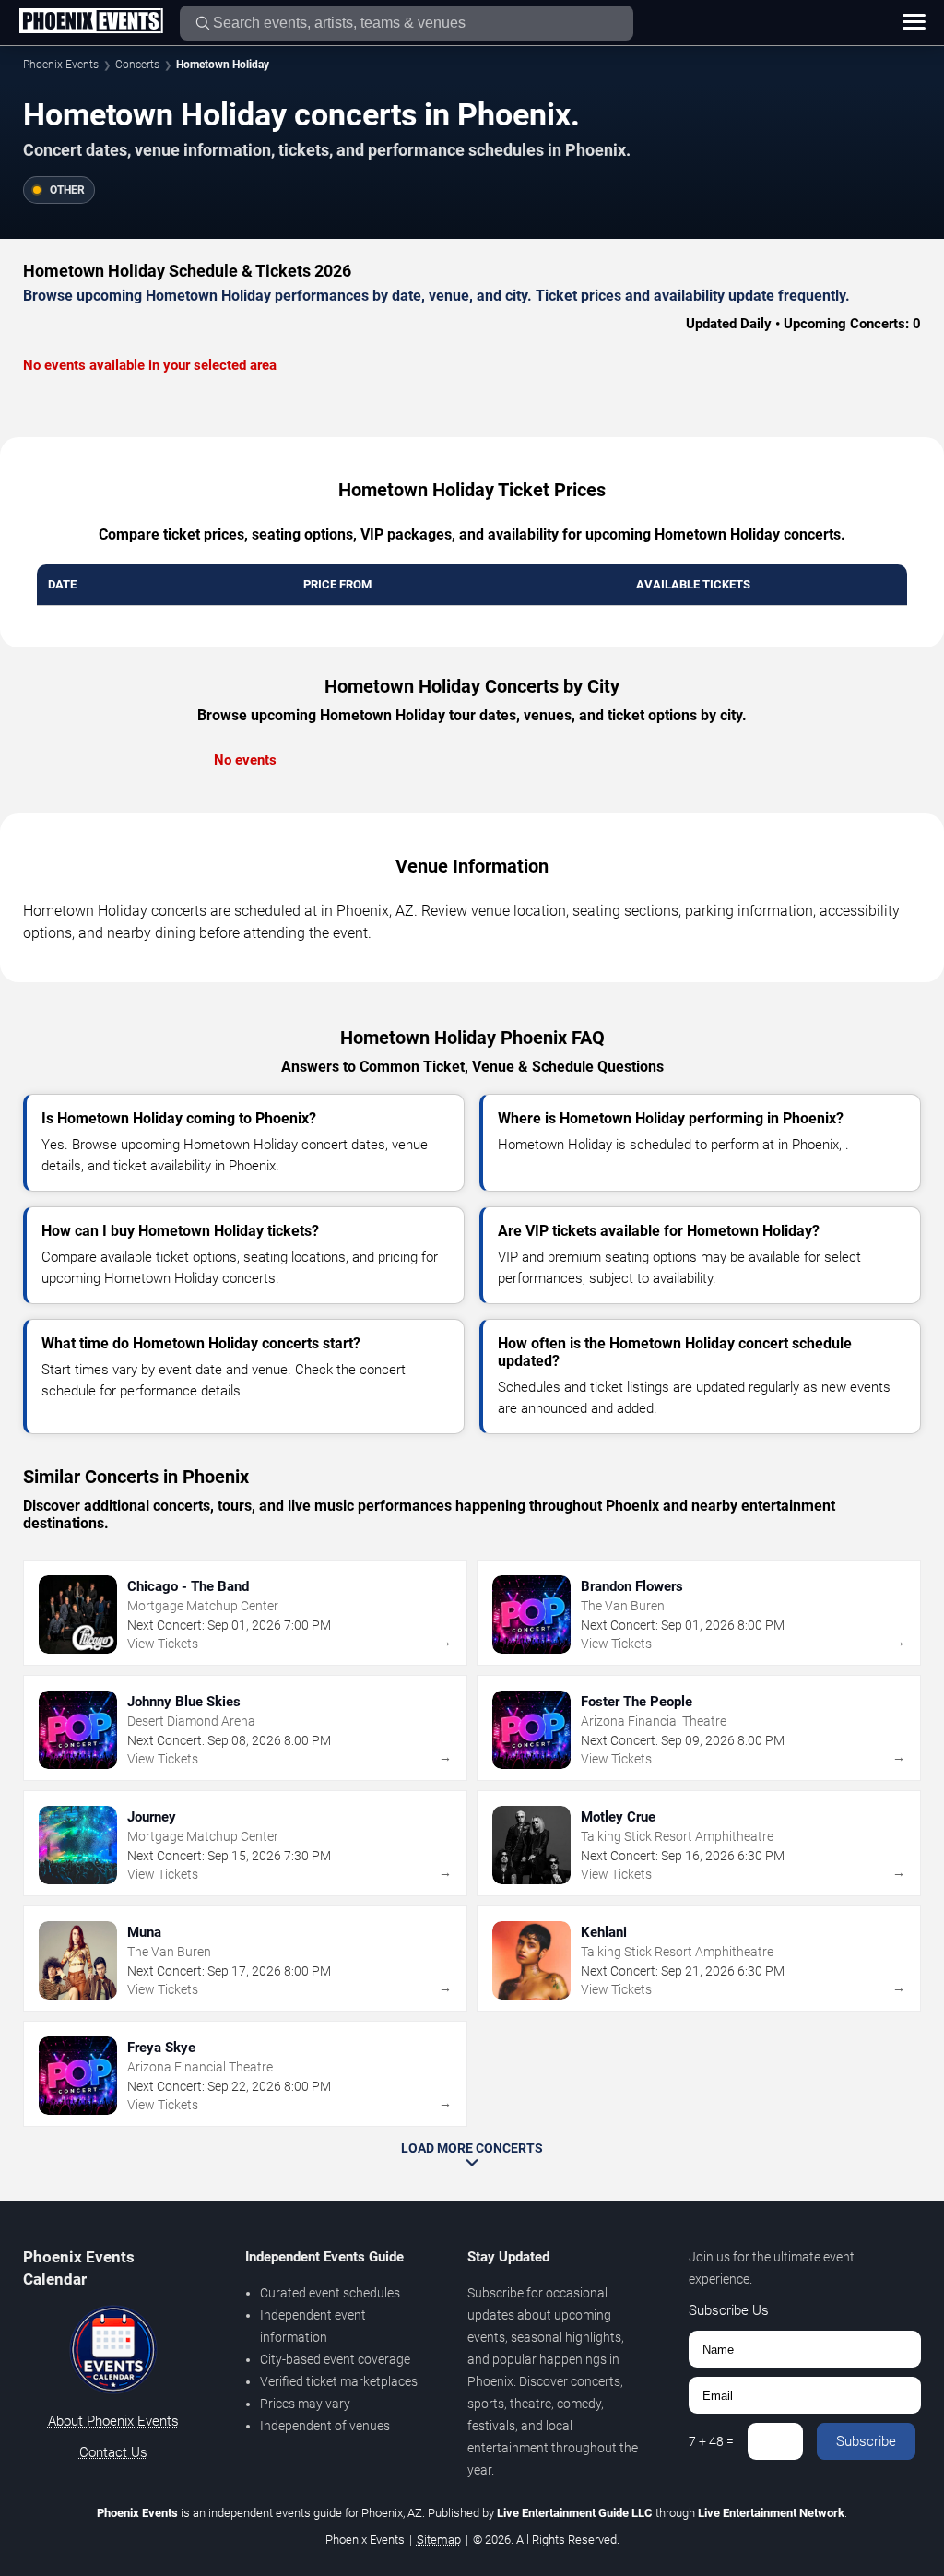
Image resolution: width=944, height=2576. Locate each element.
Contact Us (113, 2452)
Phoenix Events (61, 65)
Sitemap (439, 2540)
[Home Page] (91, 22)
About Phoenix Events (113, 2421)
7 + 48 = (711, 2441)
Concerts (137, 65)
